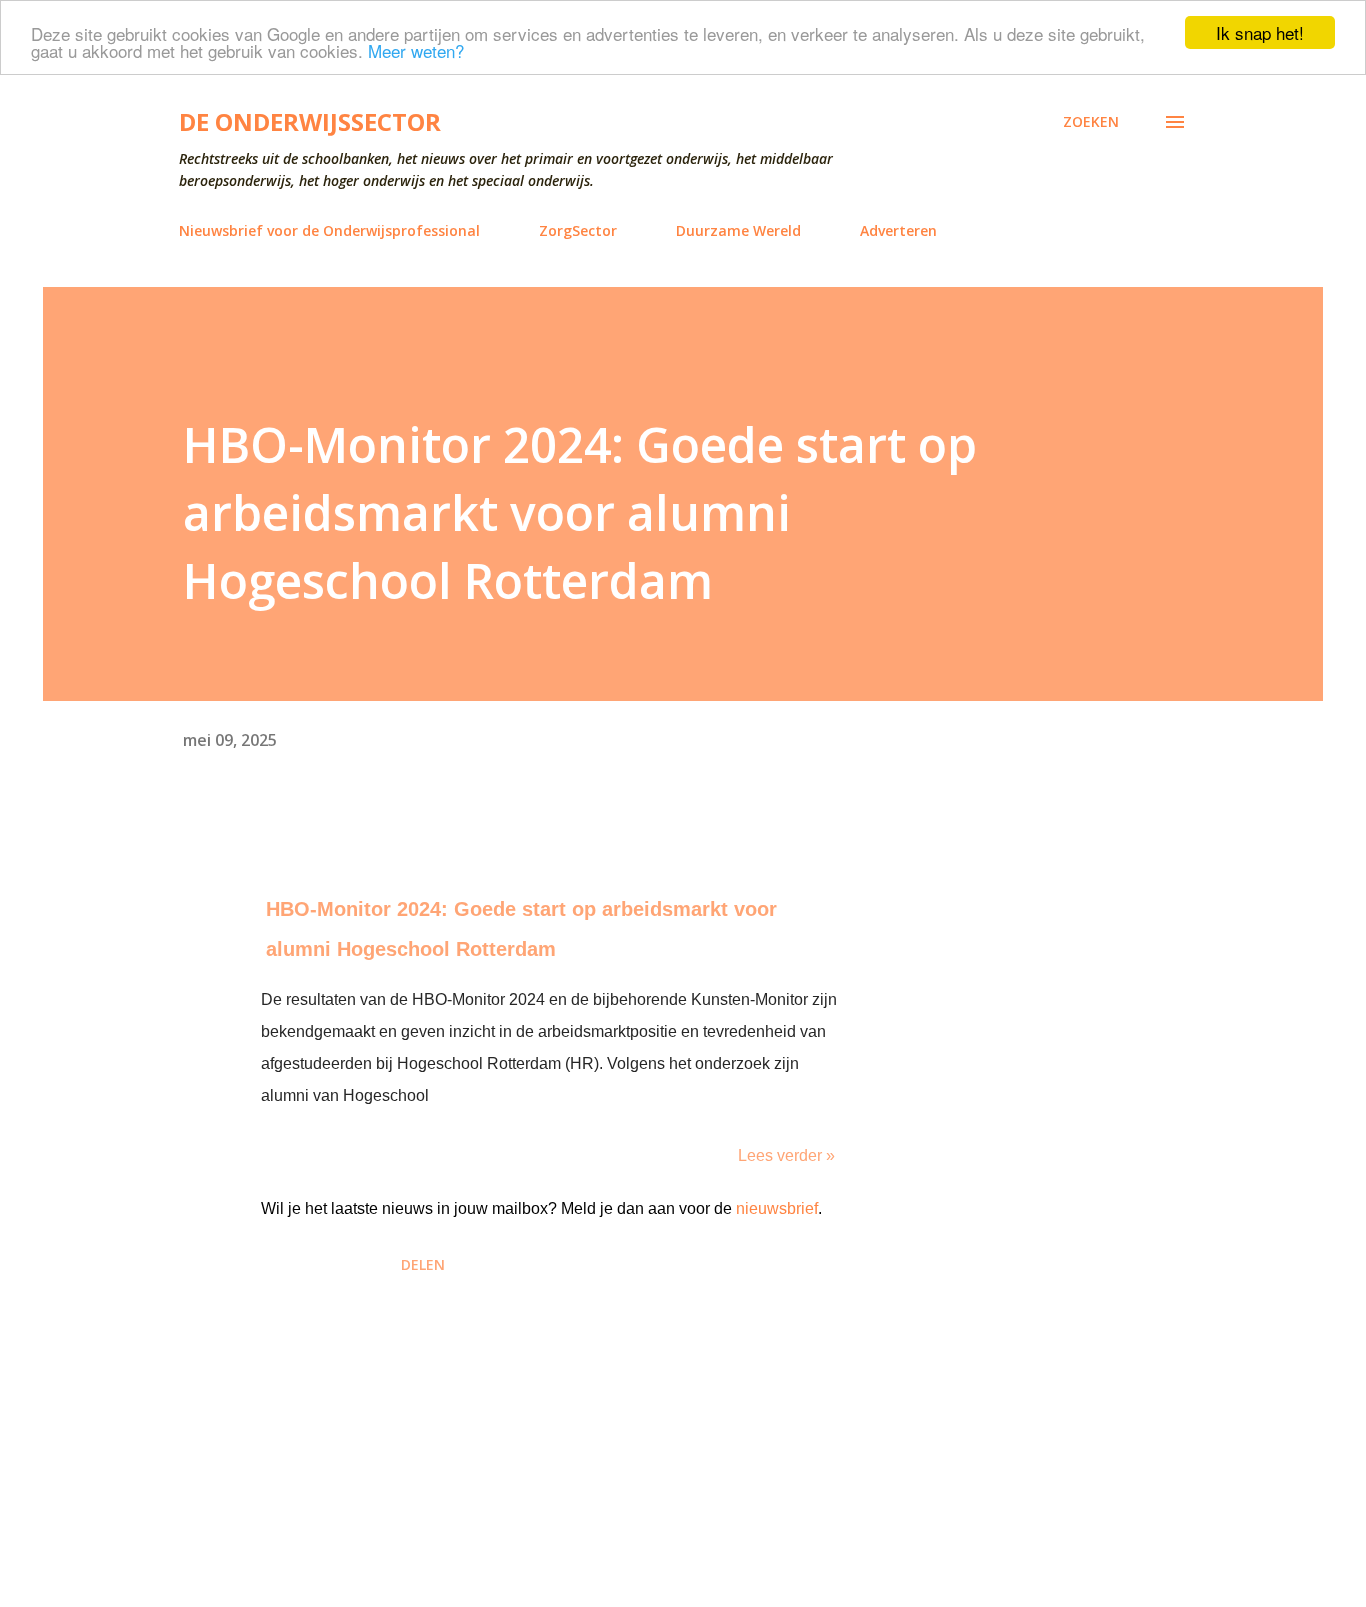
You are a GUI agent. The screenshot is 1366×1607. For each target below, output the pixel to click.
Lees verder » (786, 1155)
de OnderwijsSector (310, 121)
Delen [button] (423, 1264)
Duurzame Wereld (738, 230)
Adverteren (898, 230)
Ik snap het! (1260, 32)
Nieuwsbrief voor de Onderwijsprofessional (329, 230)
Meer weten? (416, 50)
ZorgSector (578, 230)
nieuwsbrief (777, 1208)
